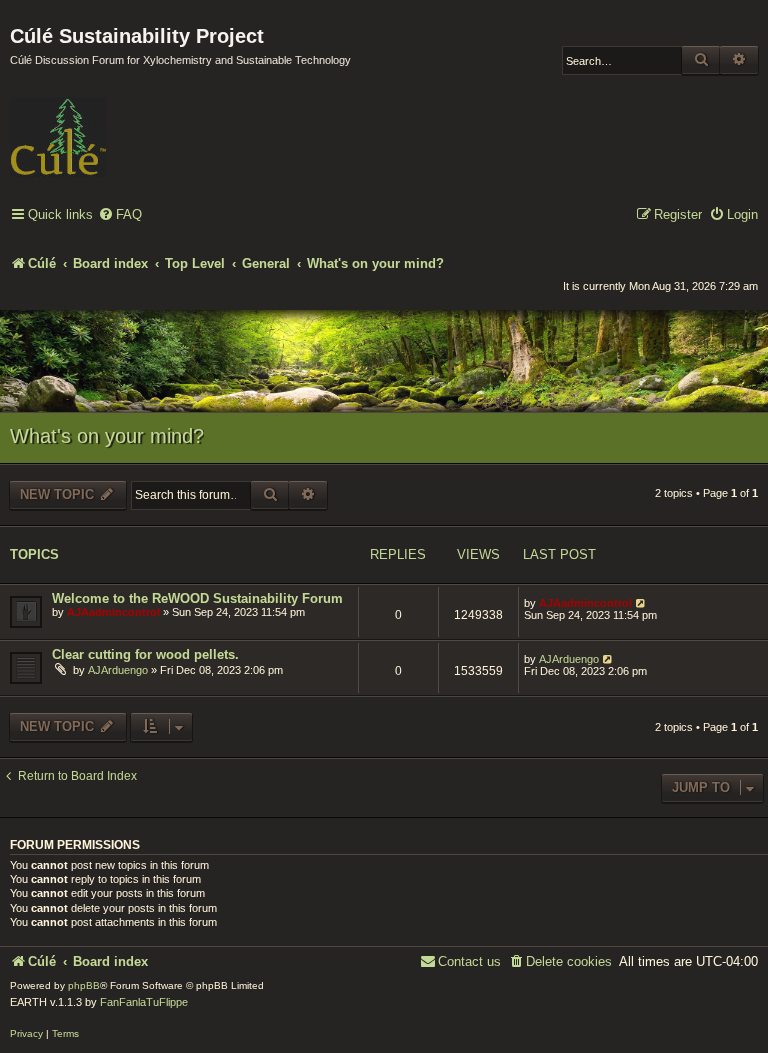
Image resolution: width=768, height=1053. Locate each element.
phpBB (84, 985)
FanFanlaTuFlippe (144, 1002)
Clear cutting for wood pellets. (145, 654)
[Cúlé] (140, 123)
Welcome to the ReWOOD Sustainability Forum (197, 598)
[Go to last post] (641, 603)
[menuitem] (120, 215)
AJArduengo (118, 670)
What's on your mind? (107, 436)
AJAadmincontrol (113, 612)
